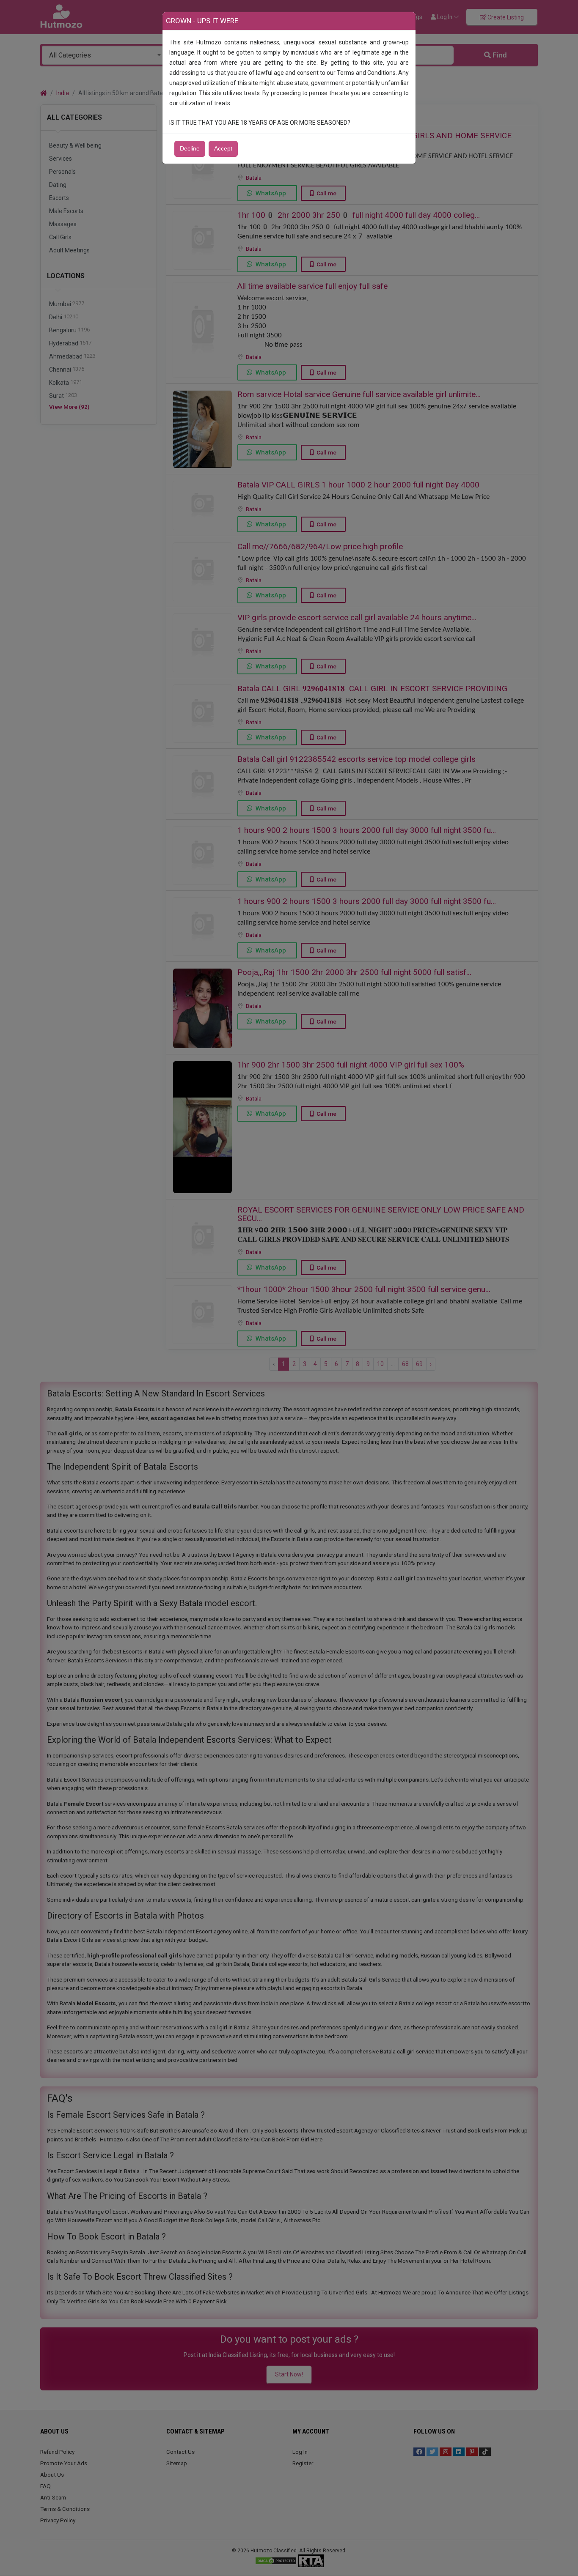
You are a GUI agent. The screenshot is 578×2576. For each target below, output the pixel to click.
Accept (223, 149)
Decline (190, 149)
